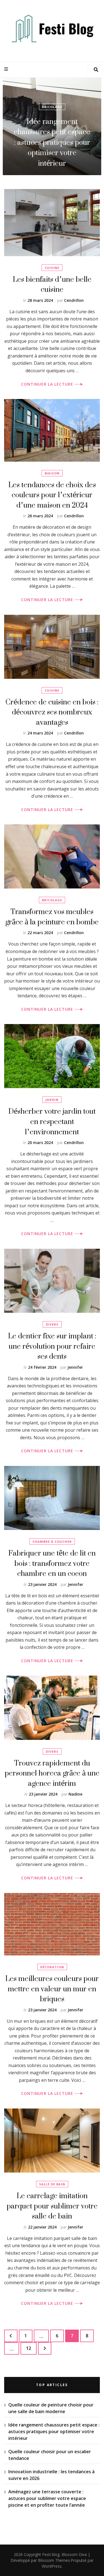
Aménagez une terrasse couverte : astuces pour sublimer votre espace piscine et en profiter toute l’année (47, 2498)
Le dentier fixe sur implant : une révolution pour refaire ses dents (52, 1346)
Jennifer (75, 1367)
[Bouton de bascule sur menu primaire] (7, 69)
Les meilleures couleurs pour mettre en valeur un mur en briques (52, 1989)
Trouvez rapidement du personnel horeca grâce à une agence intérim (52, 1773)
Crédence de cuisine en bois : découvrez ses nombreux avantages (52, 712)
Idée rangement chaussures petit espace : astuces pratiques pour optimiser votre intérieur (54, 2431)
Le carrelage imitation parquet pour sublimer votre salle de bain (52, 2206)
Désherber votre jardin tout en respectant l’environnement (52, 1121)
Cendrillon (74, 300)
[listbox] (52, 126)
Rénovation (52, 128)
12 (31, 2348)
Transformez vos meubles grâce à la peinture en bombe (52, 917)
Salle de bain (52, 2184)
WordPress (52, 2566)
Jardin (52, 1100)
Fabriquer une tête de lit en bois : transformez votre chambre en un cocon (52, 1563)
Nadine (75, 1794)
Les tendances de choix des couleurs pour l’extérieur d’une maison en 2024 (52, 495)
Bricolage (52, 900)
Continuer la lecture (48, 384)
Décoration (52, 1967)
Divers (52, 1324)
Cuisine (52, 268)
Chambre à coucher (52, 1542)
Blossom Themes (54, 2560)
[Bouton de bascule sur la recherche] (96, 70)
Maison (52, 473)
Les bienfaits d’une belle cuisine (52, 284)
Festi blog (51, 2554)
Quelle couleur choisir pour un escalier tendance (52, 153)
